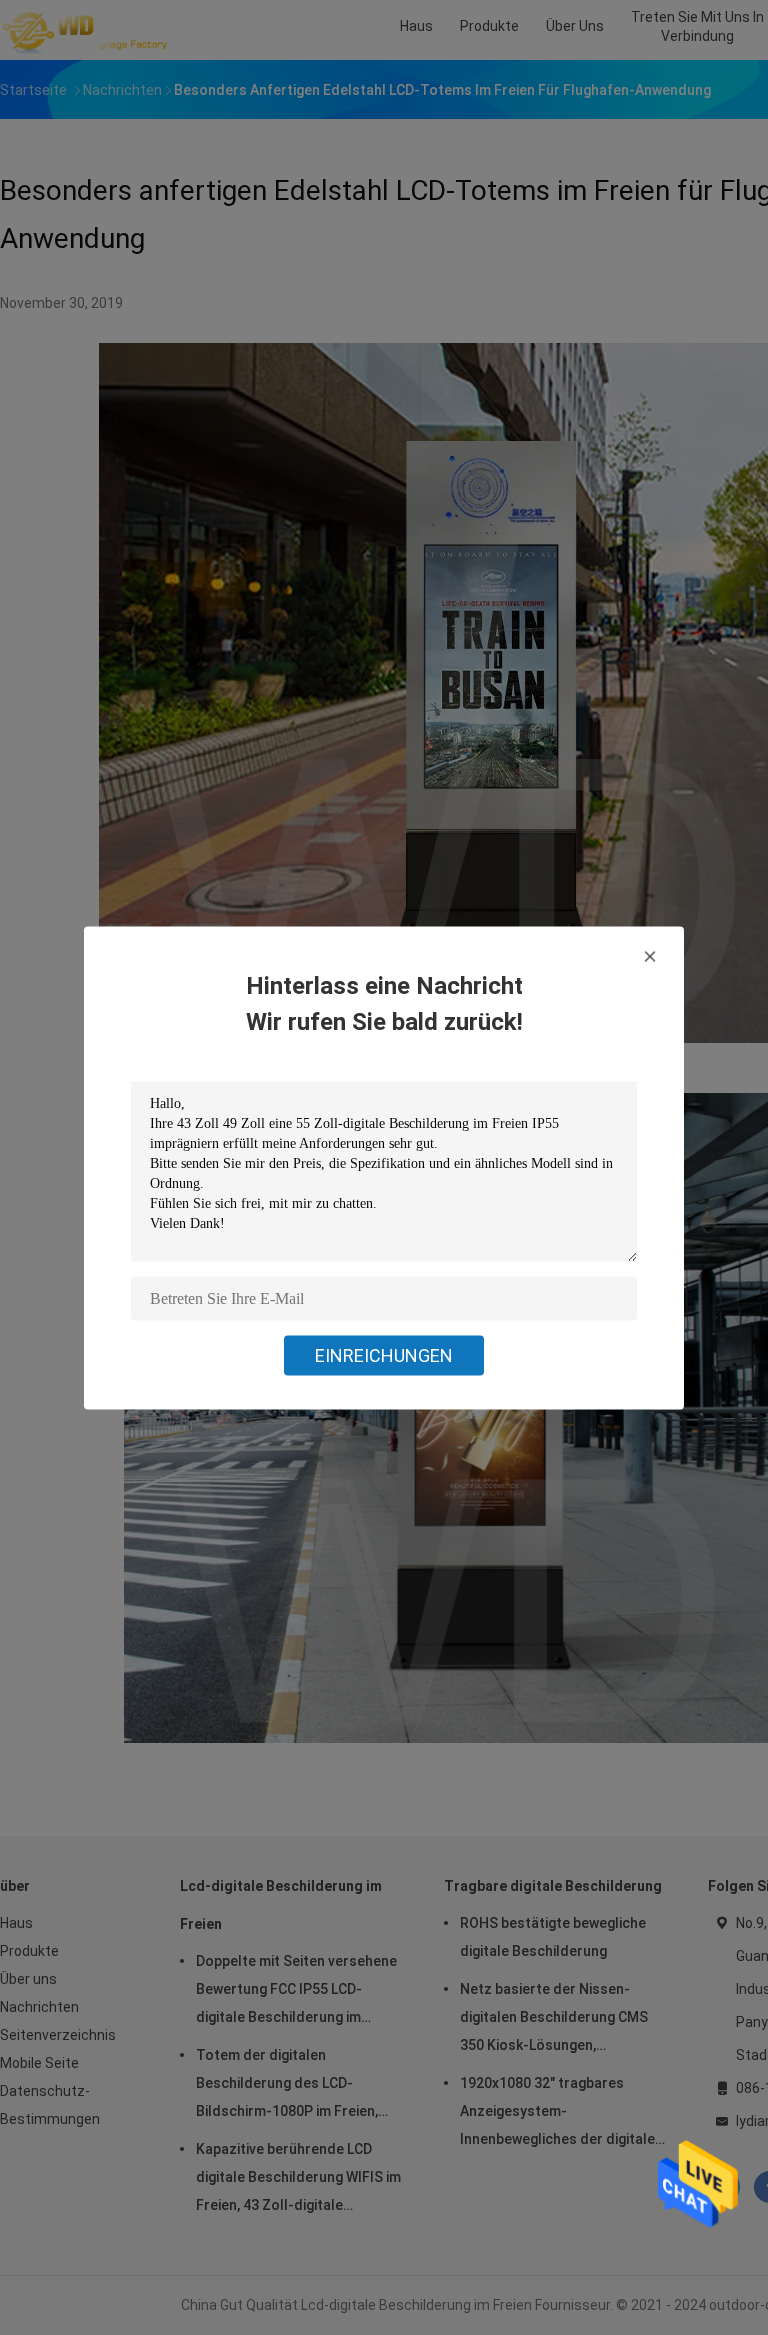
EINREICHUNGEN (384, 1354)
